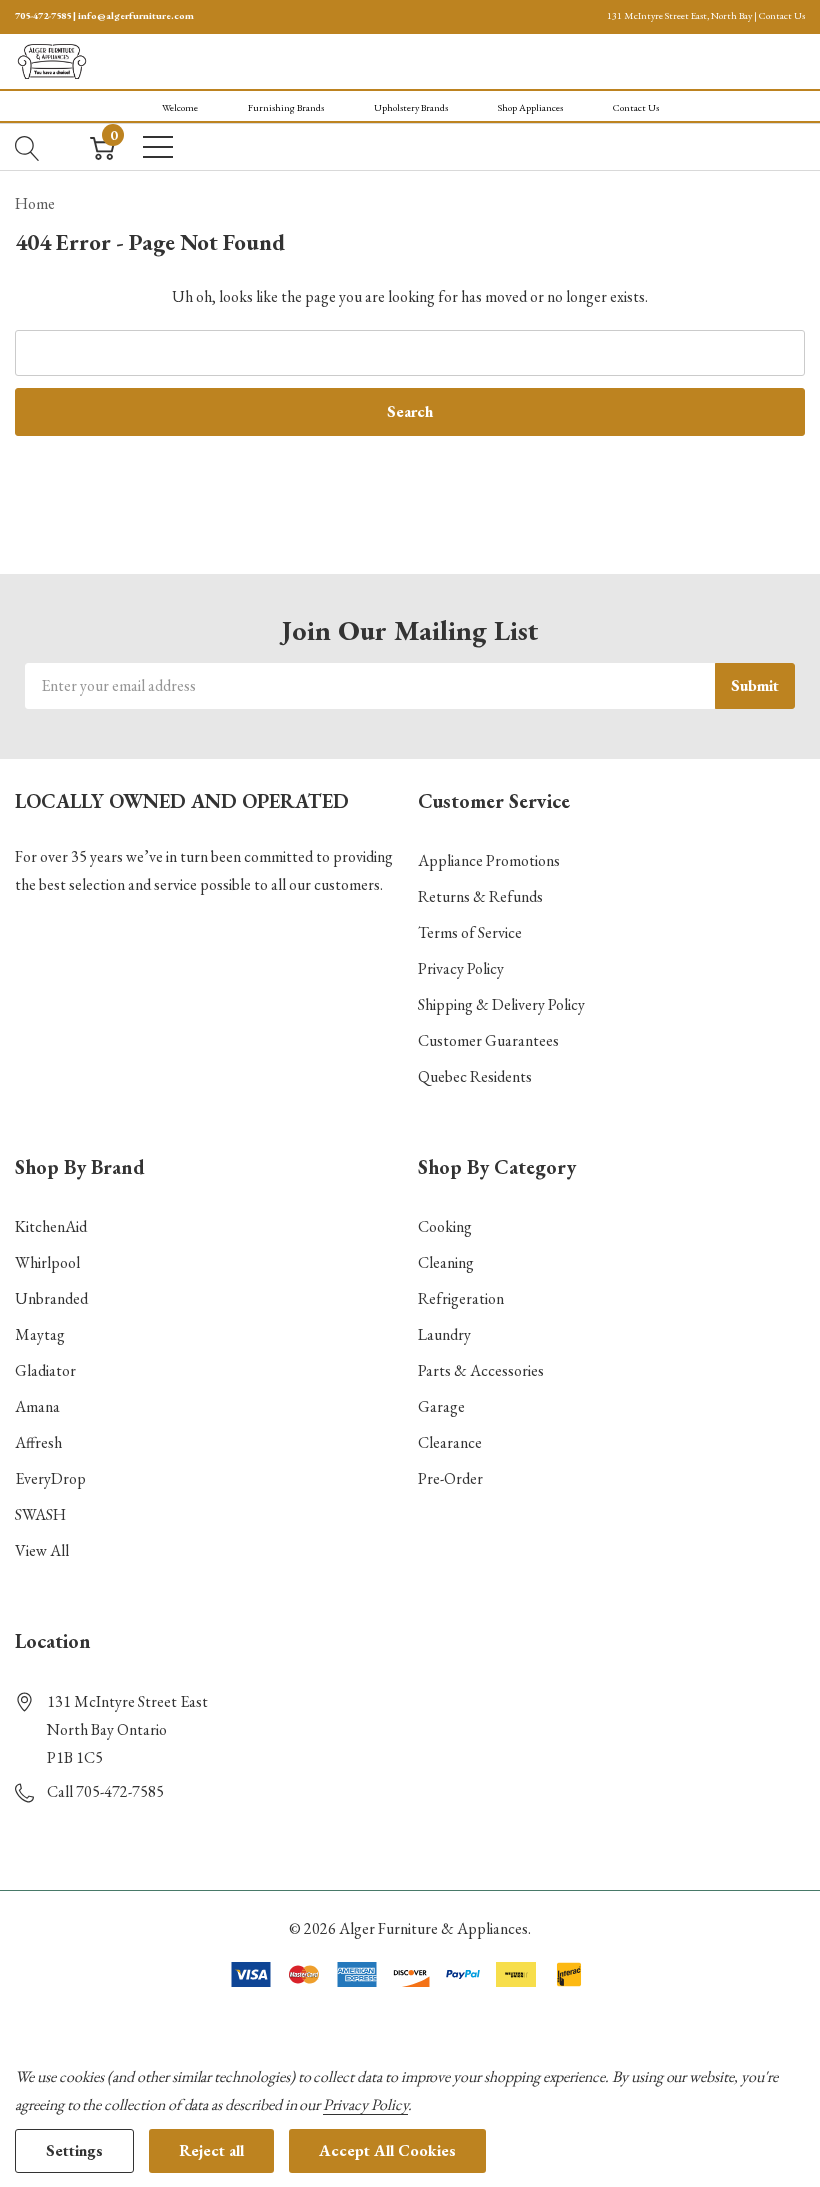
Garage (441, 1406)
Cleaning (446, 1262)
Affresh (38, 1442)
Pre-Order (450, 1478)
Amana (37, 1406)
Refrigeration (461, 1298)
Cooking (445, 1226)
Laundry (444, 1334)
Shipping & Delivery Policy (501, 1004)
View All (42, 1550)
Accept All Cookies (387, 2150)
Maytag (40, 1334)
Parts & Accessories (481, 1370)
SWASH (40, 1514)
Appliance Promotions (489, 860)
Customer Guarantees (488, 1040)
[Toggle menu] (158, 147)
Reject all (211, 2150)
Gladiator (45, 1370)
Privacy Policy (461, 968)
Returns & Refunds (480, 896)
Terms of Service (470, 932)
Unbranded (51, 1298)
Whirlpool (47, 1262)
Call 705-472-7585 (105, 1791)
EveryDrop (50, 1478)
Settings (74, 2150)
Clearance (450, 1442)
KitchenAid (51, 1226)
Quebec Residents (475, 1076)
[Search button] (27, 147)
